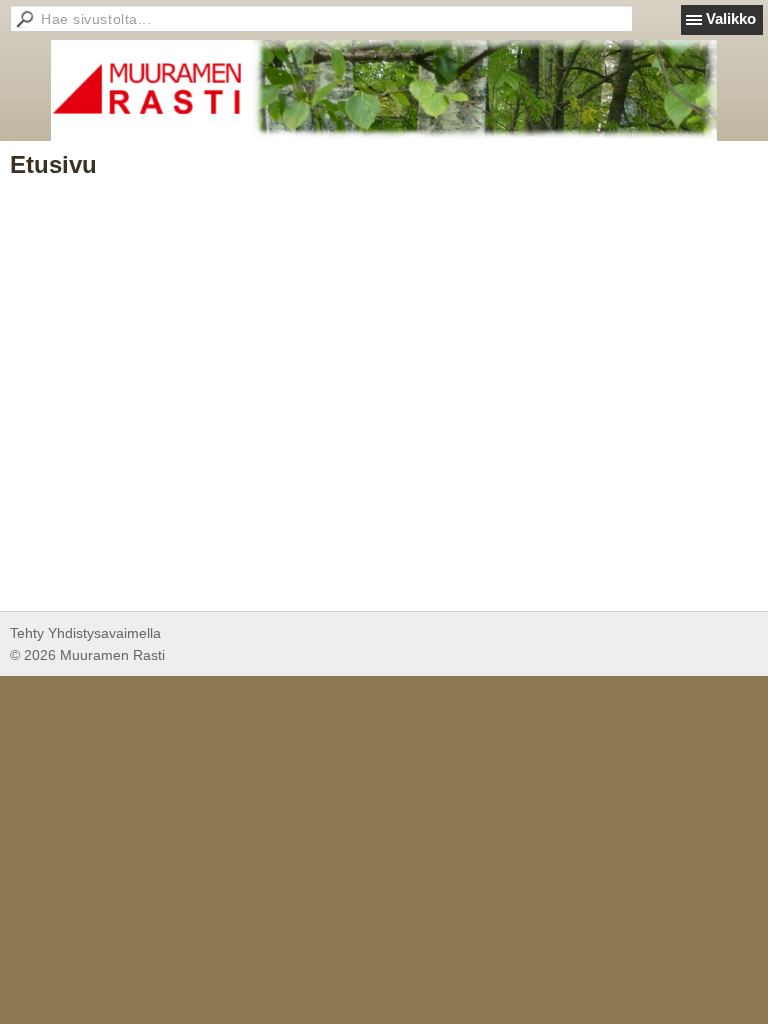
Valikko (731, 18)
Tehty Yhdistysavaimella (85, 633)
